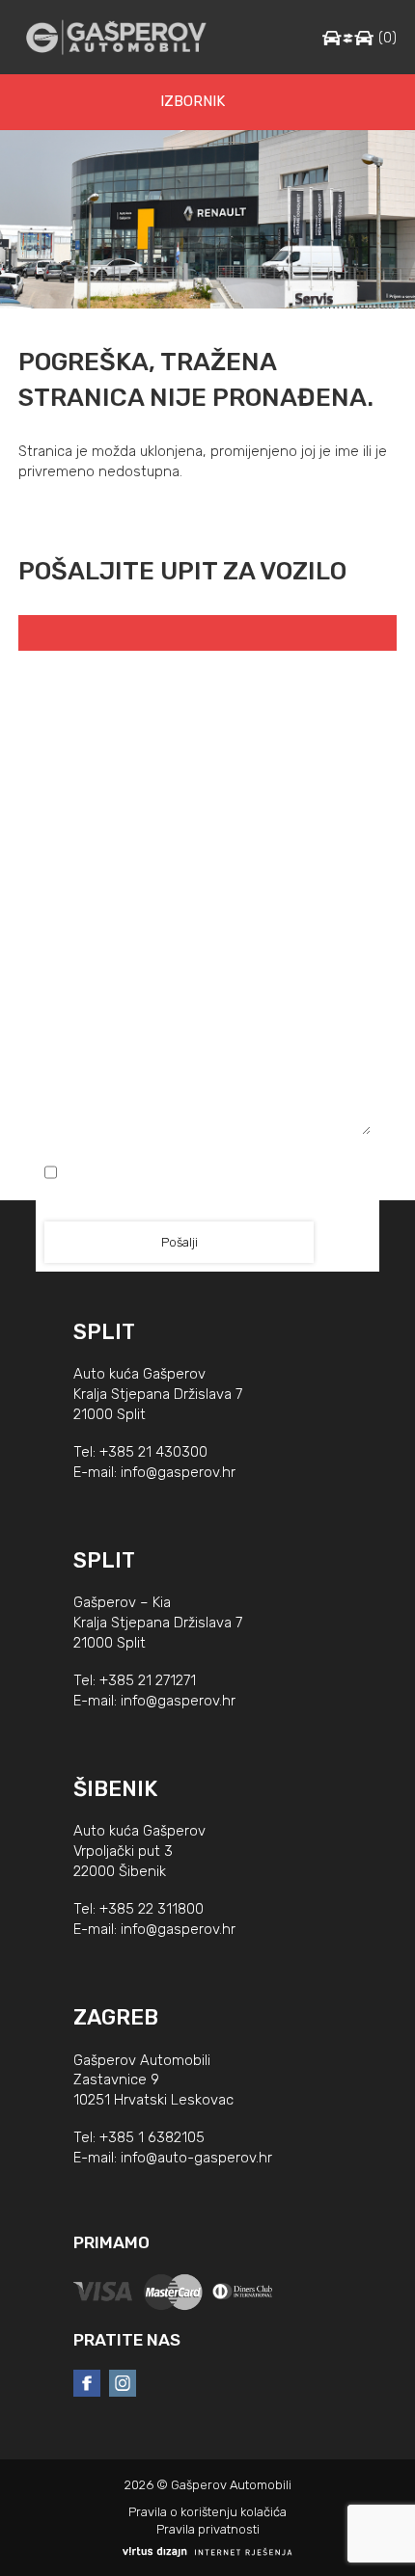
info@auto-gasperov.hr (196, 2158)
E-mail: (208, 758)
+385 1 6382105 (152, 2137)
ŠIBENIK (115, 1789)
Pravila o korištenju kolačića (207, 2512)
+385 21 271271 (148, 1680)
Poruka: (208, 923)
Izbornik (193, 101)
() (387, 38)
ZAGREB (116, 2017)
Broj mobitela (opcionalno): (208, 837)
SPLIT (104, 1332)
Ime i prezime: (207, 678)
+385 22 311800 (152, 1909)
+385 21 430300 (153, 1452)
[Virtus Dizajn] (207, 2552)
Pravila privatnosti (208, 2529)
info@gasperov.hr (178, 1472)
